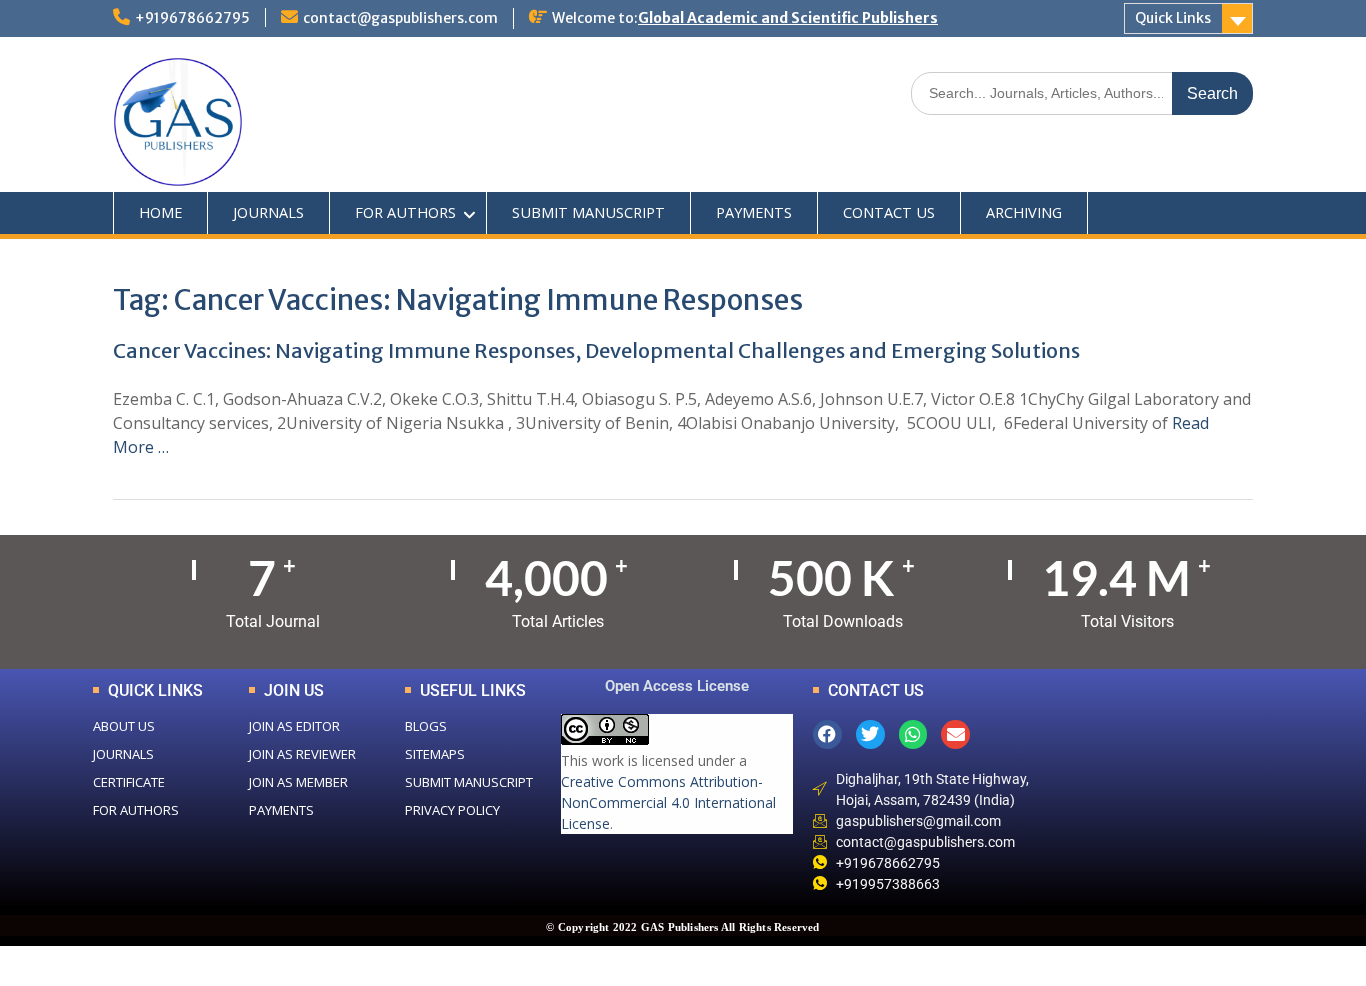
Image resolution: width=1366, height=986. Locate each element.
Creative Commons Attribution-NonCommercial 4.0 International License (668, 802)
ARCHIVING (1024, 212)
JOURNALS (268, 212)
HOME (160, 212)
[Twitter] (870, 734)
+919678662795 (192, 18)
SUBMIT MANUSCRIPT (588, 212)
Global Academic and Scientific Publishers (788, 18)
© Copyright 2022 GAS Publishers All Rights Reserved (682, 927)
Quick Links (1173, 18)
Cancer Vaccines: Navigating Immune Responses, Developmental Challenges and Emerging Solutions (596, 350)
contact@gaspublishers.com (400, 18)
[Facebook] (827, 734)
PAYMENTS (754, 212)
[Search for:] (1082, 92)
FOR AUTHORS (405, 212)
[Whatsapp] (913, 734)
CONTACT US (889, 212)
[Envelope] (955, 734)
